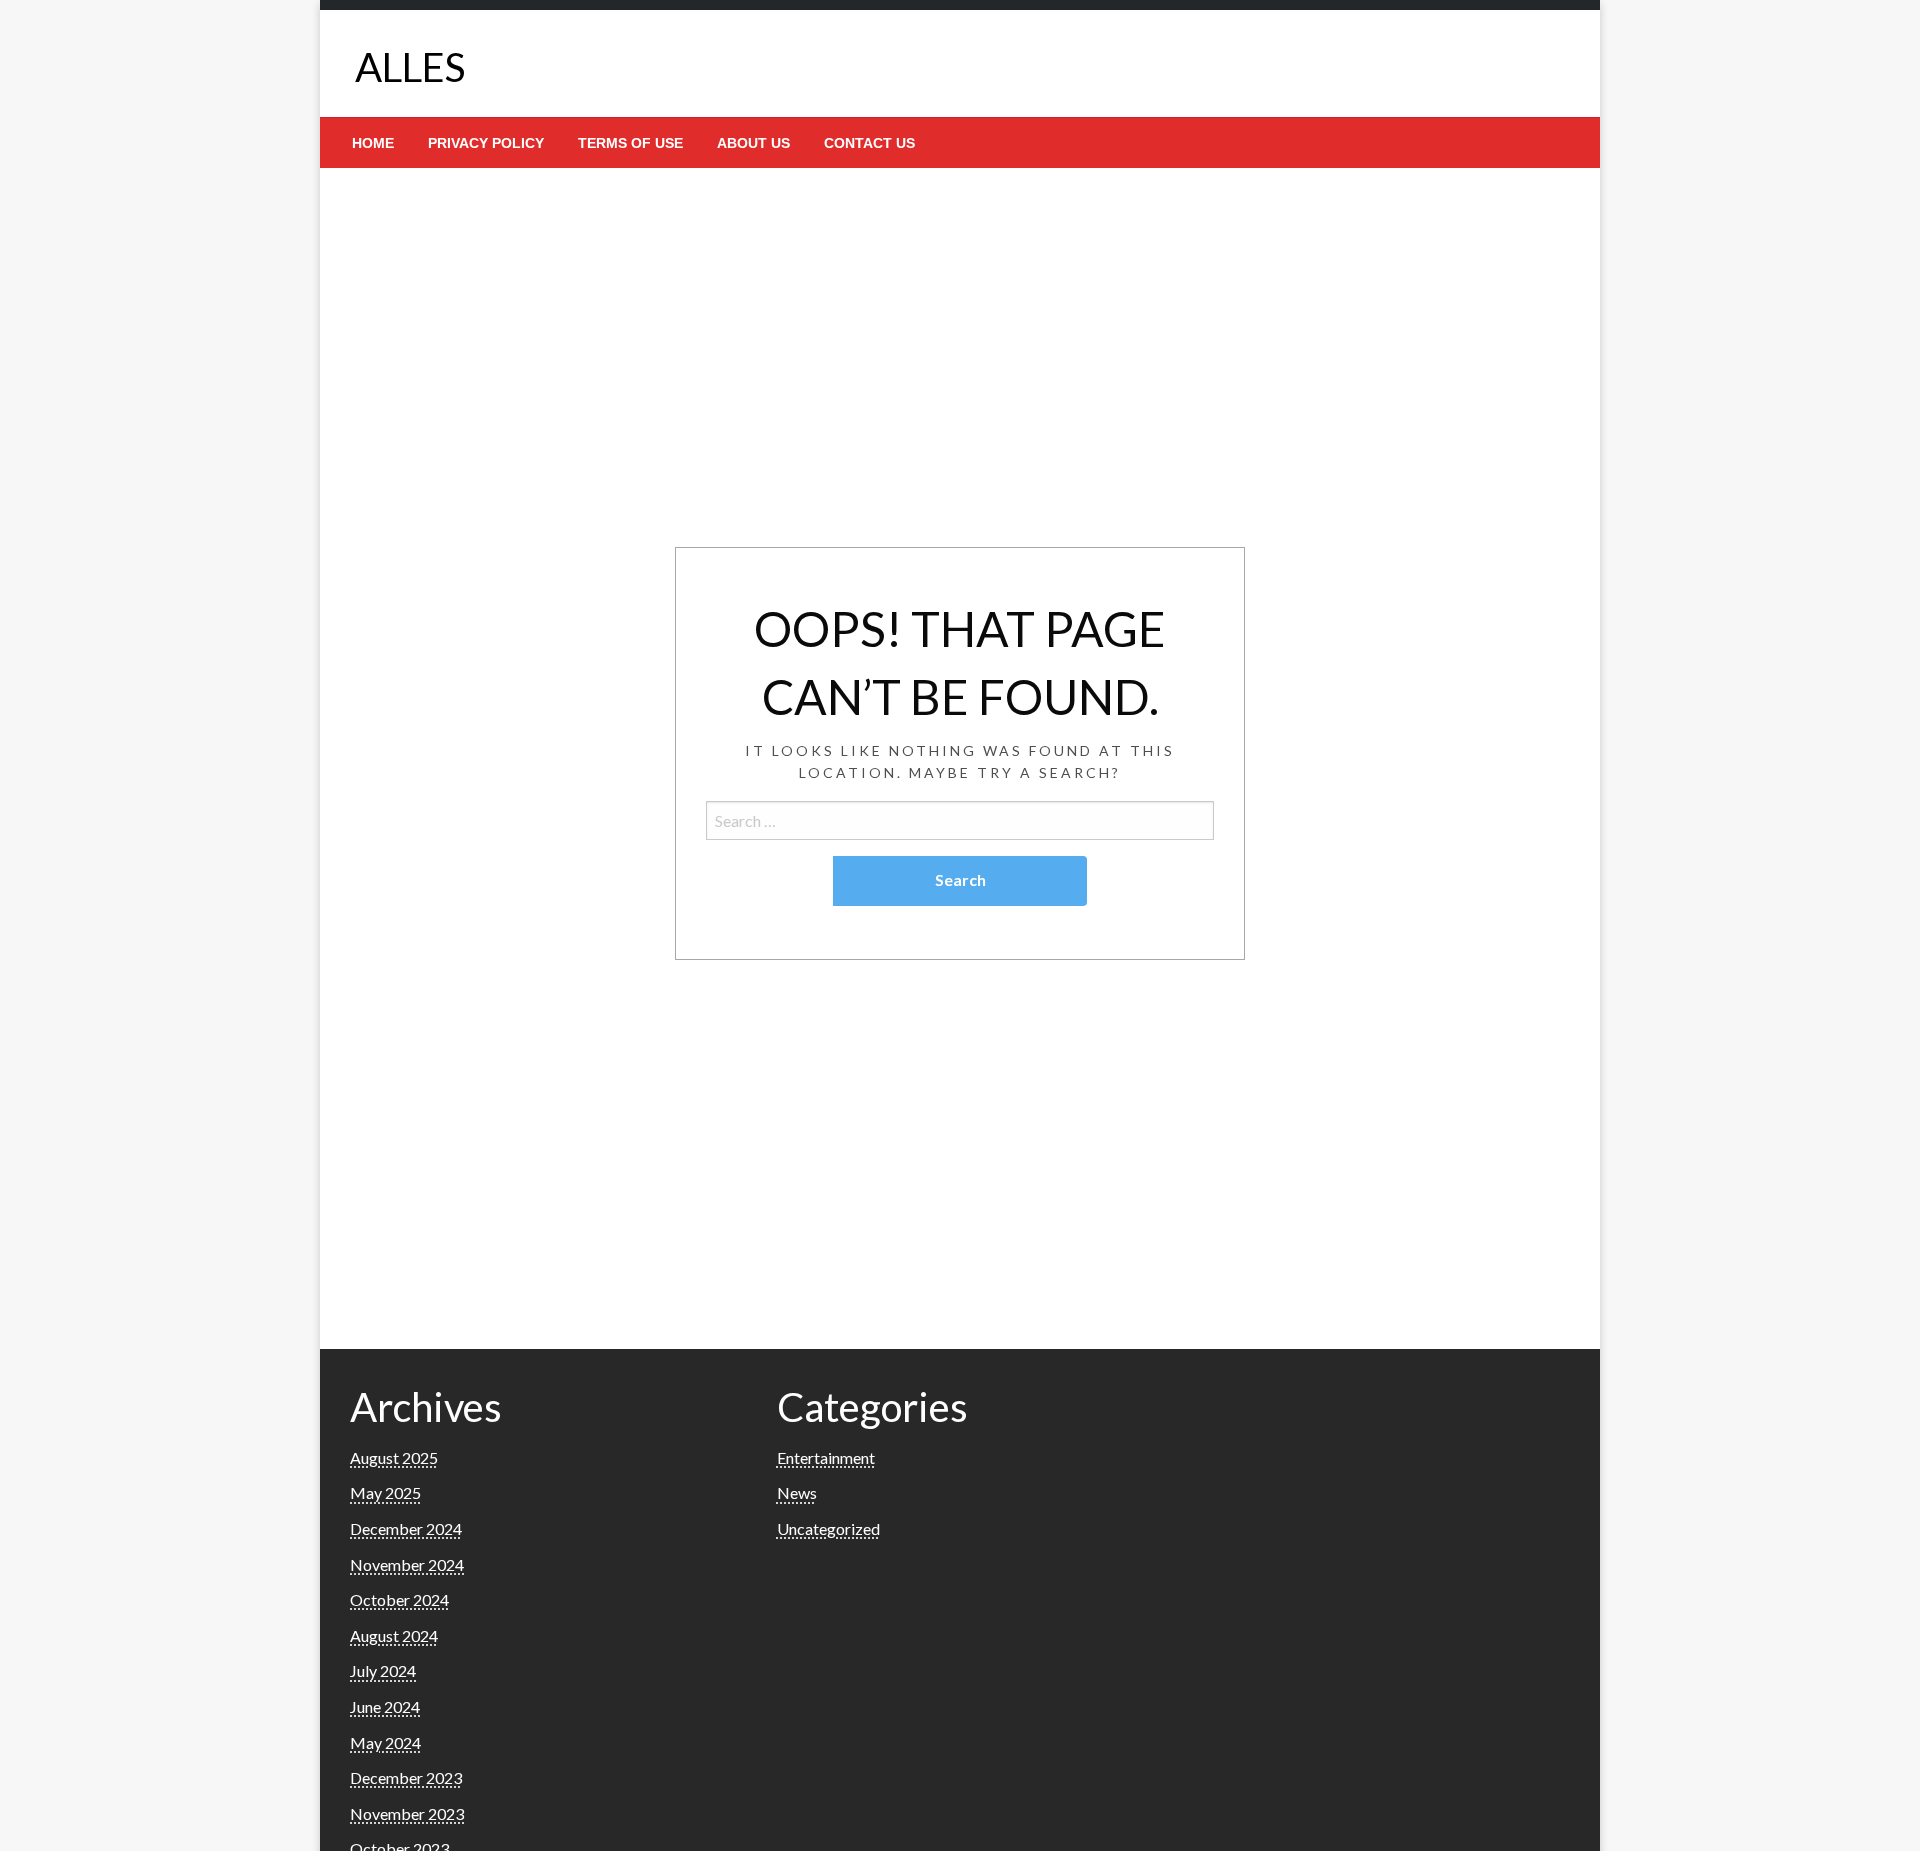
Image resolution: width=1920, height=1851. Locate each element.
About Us (753, 143)
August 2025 (394, 1457)
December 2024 (406, 1528)
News (797, 1492)
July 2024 (383, 1670)
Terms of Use (630, 143)
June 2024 (385, 1706)
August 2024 (394, 1635)
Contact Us (869, 143)
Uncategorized (828, 1528)
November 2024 (407, 1564)
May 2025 (385, 1492)
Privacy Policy (486, 143)
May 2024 (385, 1742)
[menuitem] (373, 143)
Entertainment (826, 1457)
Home (373, 143)
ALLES (410, 67)
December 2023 (406, 1777)
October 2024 (399, 1599)
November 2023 (407, 1813)
